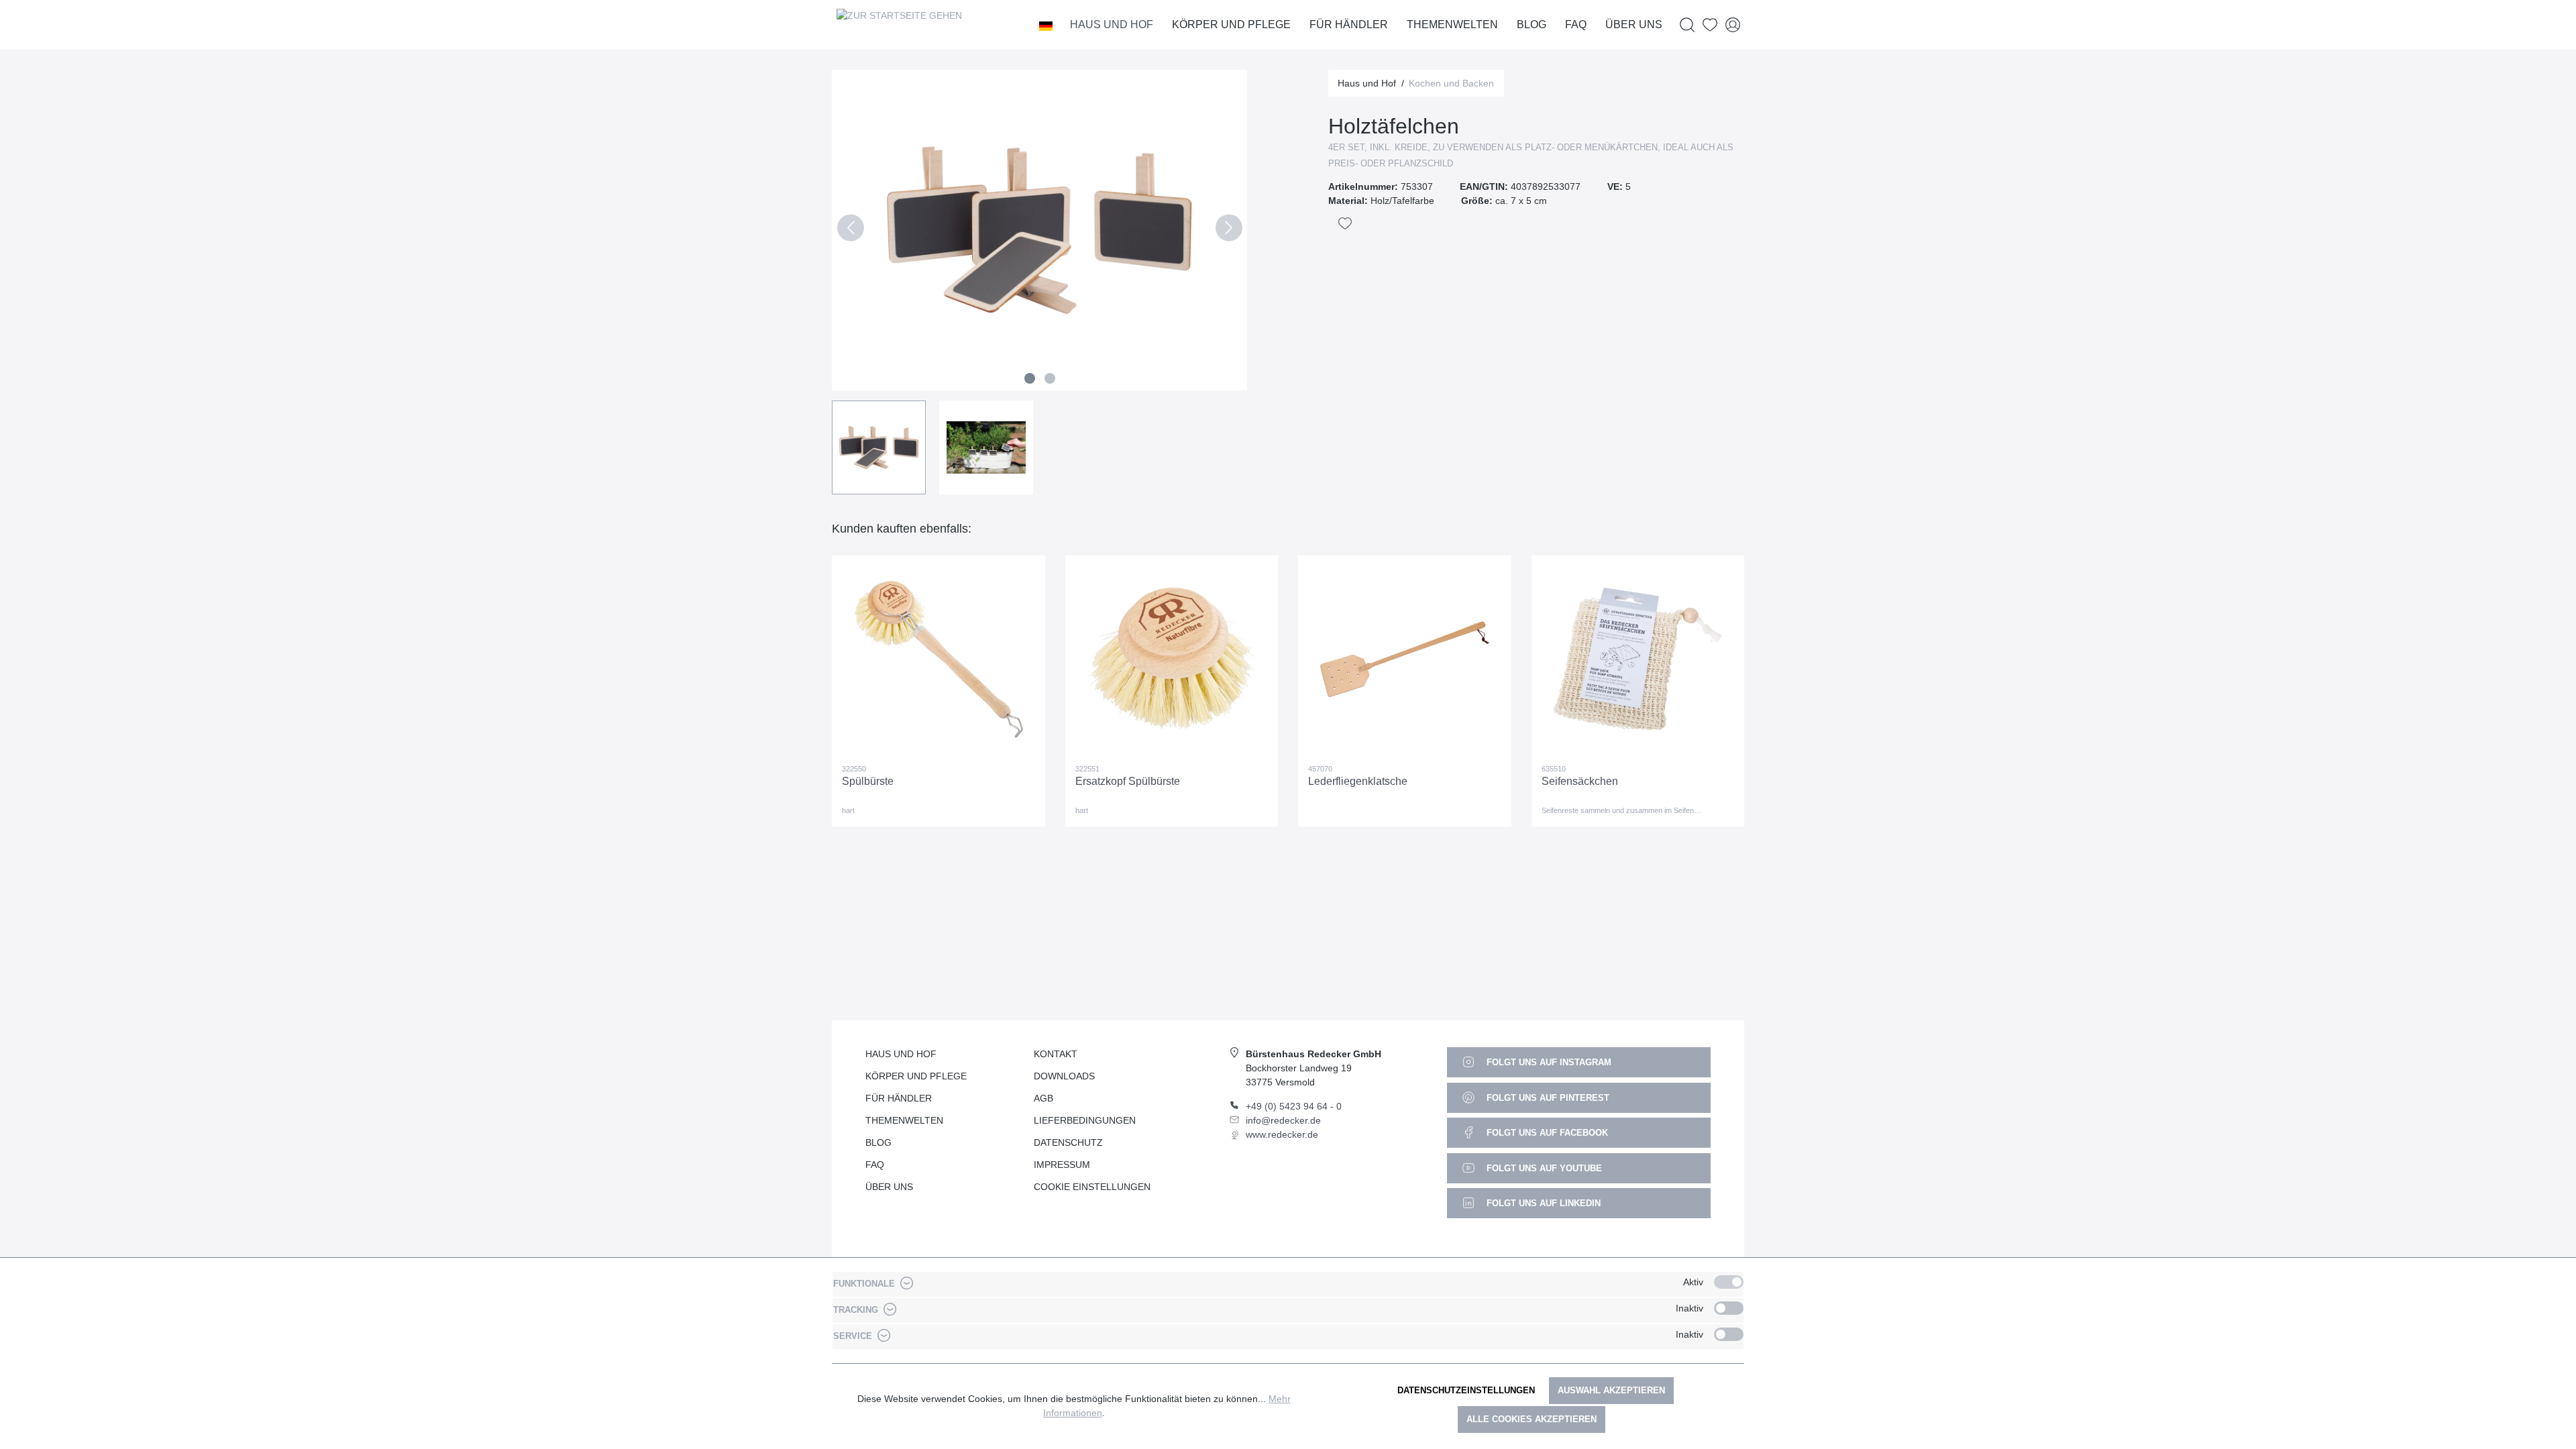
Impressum (1062, 1165)
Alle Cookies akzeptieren (1532, 1419)
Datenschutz (1068, 1142)
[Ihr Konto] (1733, 25)
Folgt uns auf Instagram (1548, 1062)
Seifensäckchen (1580, 781)
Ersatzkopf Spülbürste (1128, 781)
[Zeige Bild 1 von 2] (1030, 378)
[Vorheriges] (850, 230)
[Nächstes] (1229, 230)
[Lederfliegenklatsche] (1405, 659)
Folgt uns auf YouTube (1543, 1168)
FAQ (875, 1165)
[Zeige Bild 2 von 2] (1050, 378)
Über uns (889, 1187)
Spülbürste (868, 781)
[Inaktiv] (1729, 1308)
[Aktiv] (1729, 1282)
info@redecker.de (1283, 1120)
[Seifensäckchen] (1638, 659)
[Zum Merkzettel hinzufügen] (1345, 223)
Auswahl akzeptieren (1611, 1390)
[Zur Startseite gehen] (899, 25)
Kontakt (1056, 1054)
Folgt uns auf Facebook (1546, 1133)
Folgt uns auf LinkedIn (1542, 1203)
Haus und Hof (901, 1054)
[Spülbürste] (938, 659)
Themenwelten (904, 1120)
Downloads (1064, 1076)
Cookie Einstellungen (1092, 1187)
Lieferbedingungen (1085, 1120)
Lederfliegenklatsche (1358, 781)
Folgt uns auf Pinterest (1547, 1098)
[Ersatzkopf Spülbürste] (1172, 659)
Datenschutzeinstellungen (1466, 1390)
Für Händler (899, 1098)
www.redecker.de (1282, 1134)
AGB (1043, 1098)
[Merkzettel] (1710, 25)
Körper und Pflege (916, 1076)
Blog (878, 1142)
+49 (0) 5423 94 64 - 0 (1294, 1106)
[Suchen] (1687, 25)
